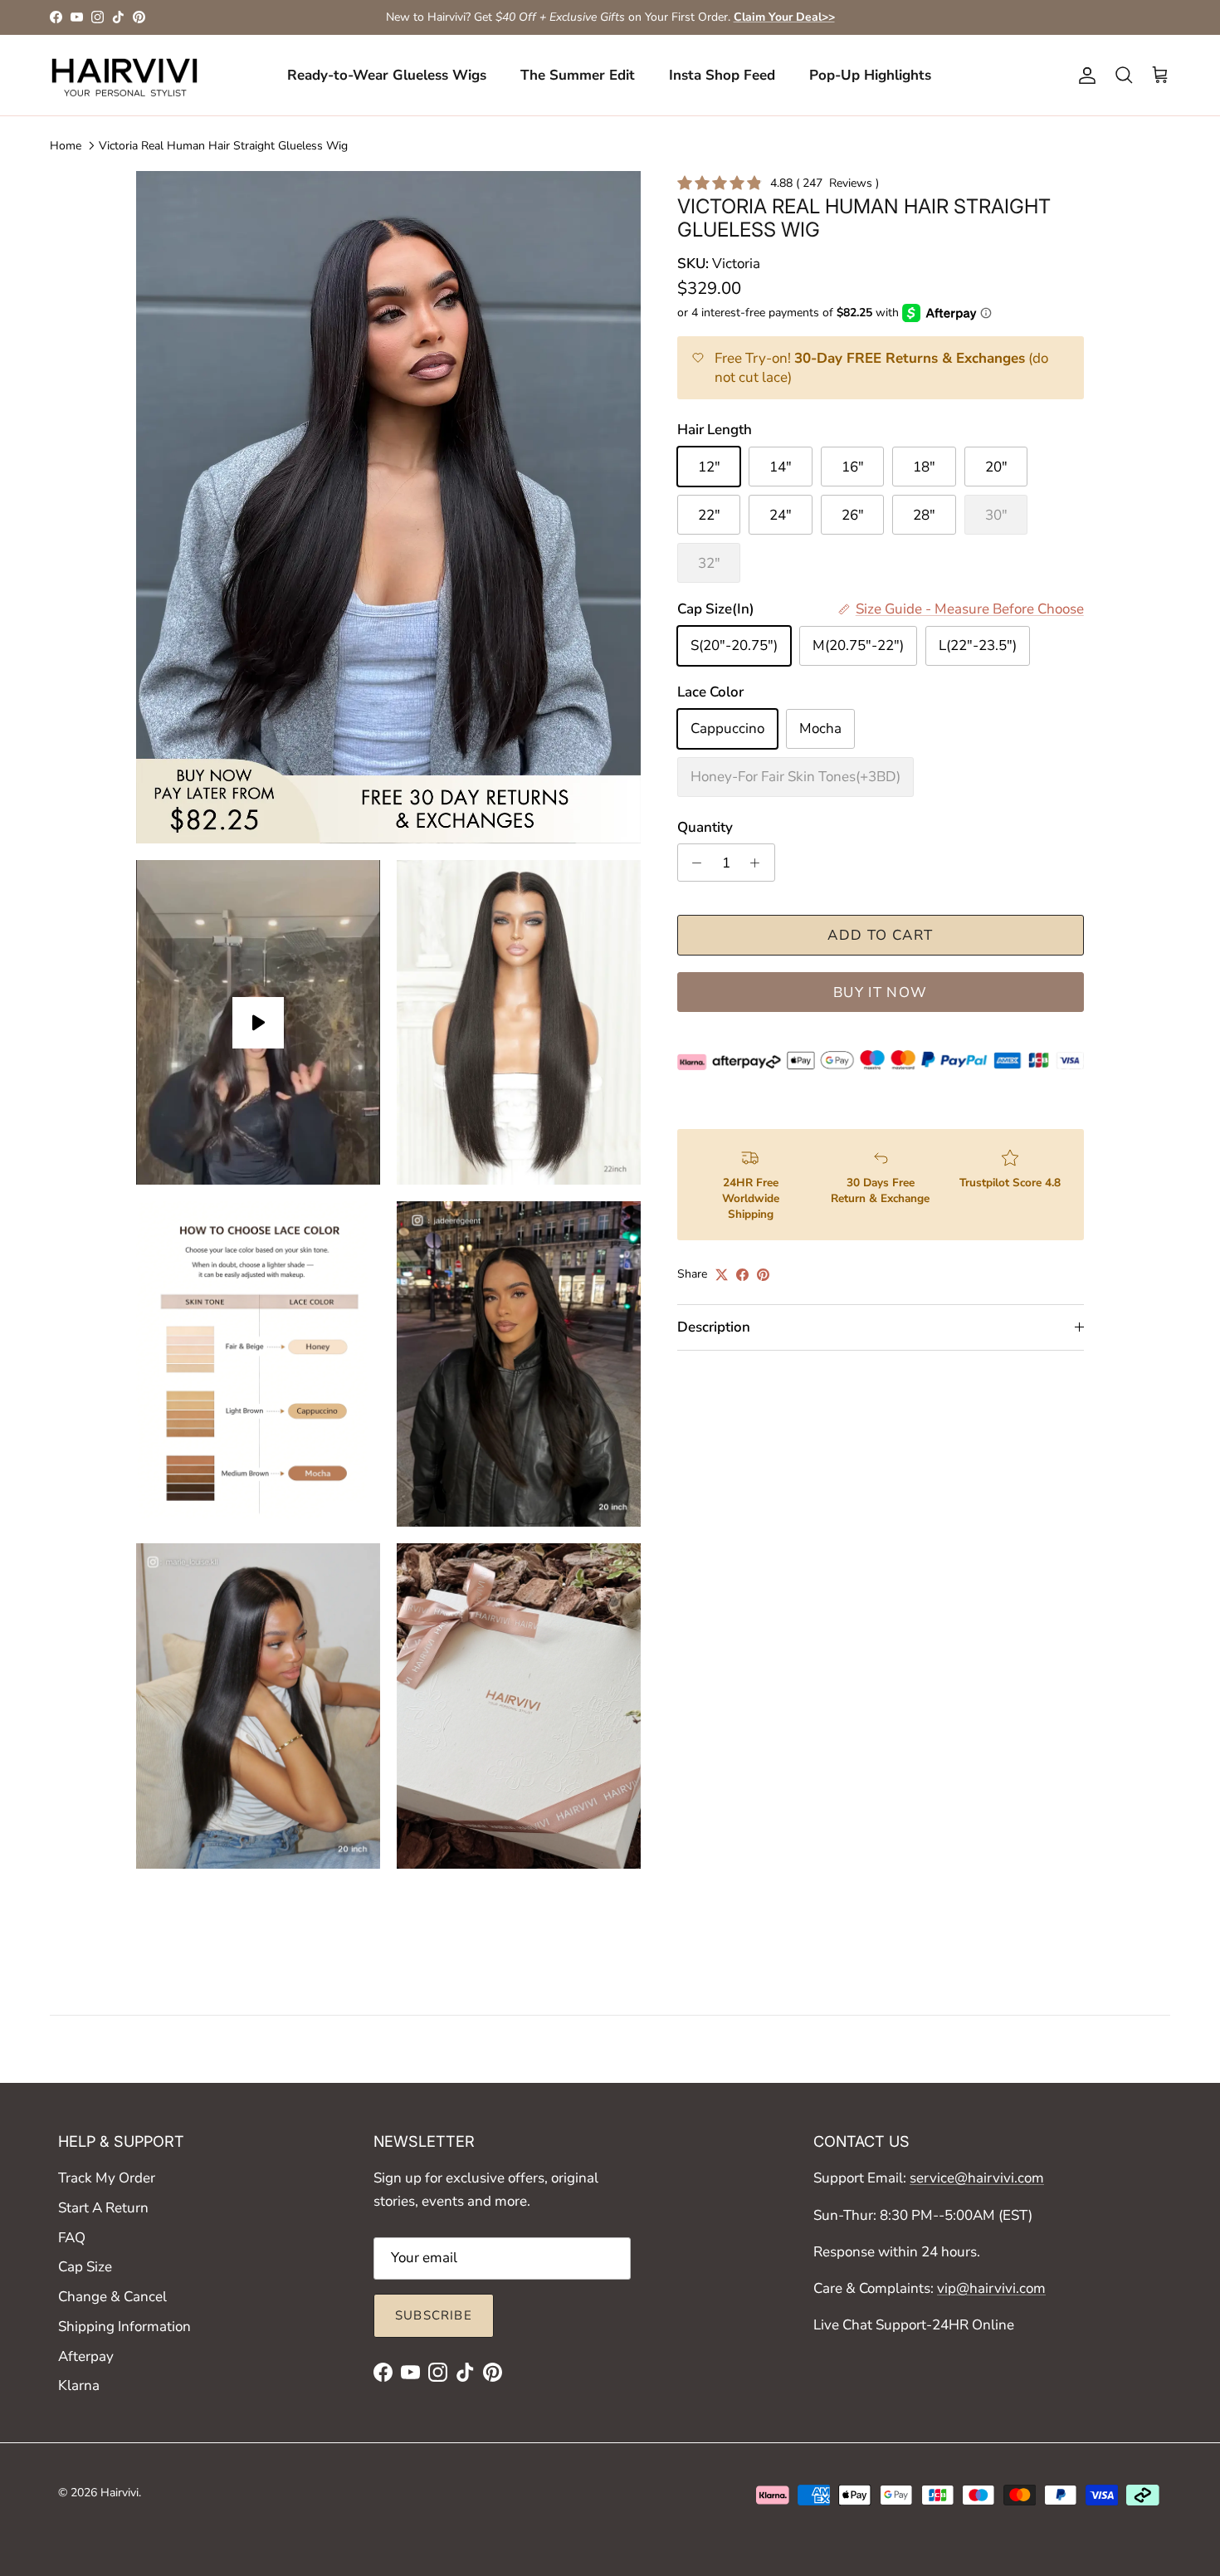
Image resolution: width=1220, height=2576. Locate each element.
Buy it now (881, 992)
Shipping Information (124, 2327)
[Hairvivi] (124, 76)
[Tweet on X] (722, 1275)
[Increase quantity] (759, 863)
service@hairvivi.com (977, 2178)
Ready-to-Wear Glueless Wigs (387, 75)
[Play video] (258, 1023)
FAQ (72, 2238)
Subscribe (434, 2315)
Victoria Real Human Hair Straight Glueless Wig (223, 146)
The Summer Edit (578, 75)
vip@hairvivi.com (991, 2288)
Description (714, 1327)
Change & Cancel (112, 2297)
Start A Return (103, 2208)
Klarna (79, 2385)
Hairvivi (120, 2493)
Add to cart (880, 935)
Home (66, 146)
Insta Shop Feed (722, 75)
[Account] (1084, 76)
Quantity (705, 827)
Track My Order (107, 2178)
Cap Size (85, 2267)
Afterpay (86, 2356)
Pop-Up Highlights (870, 75)
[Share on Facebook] (742, 1275)
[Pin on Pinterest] (763, 1275)
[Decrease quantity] (693, 863)
